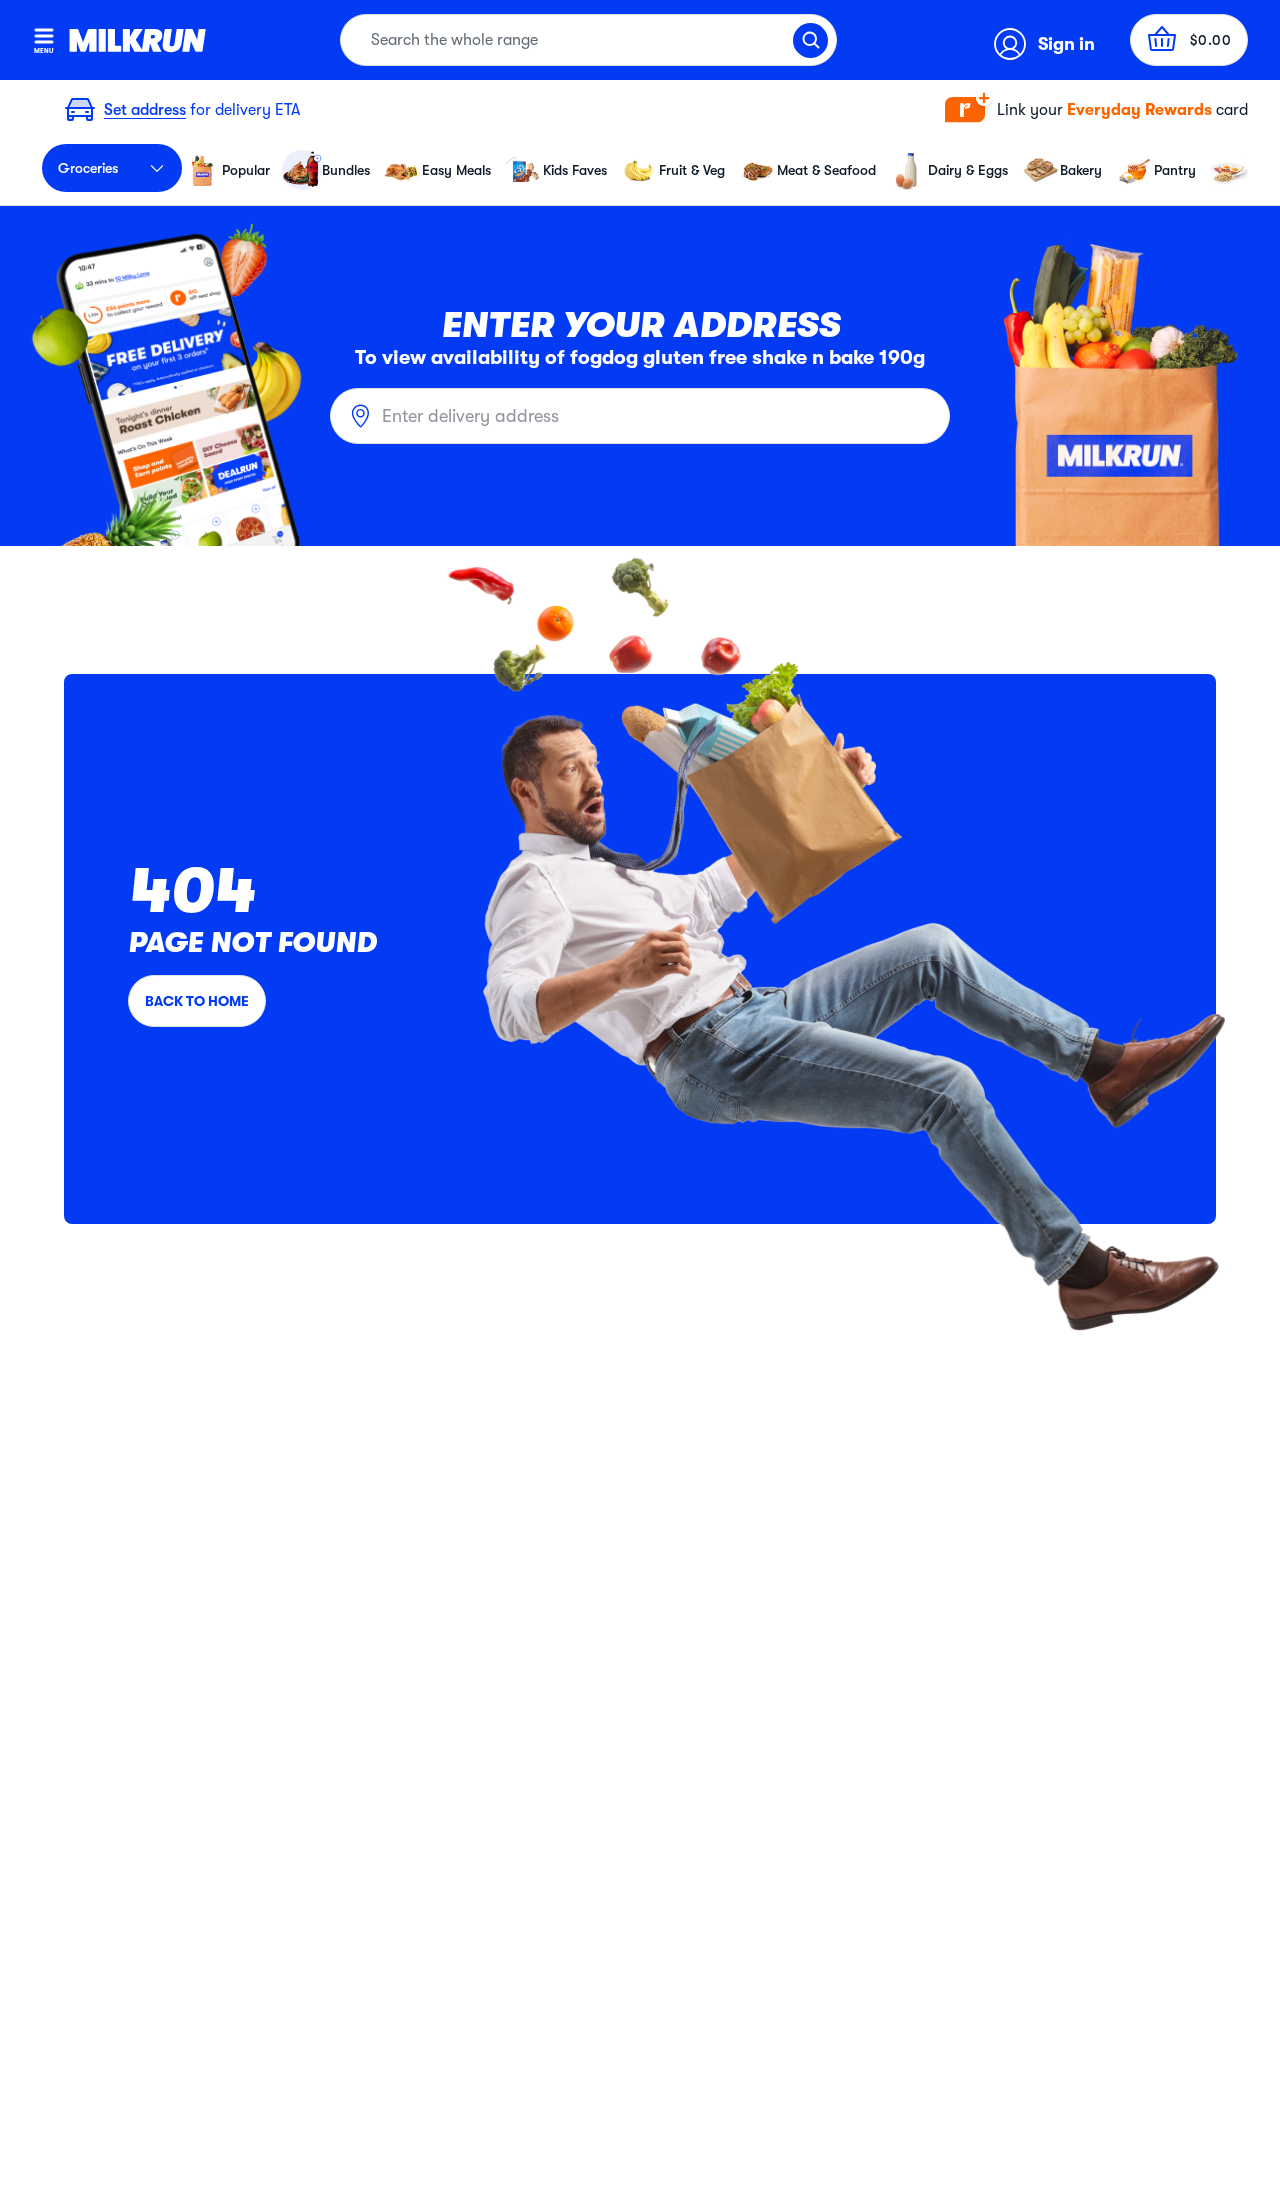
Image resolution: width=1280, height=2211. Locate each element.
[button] (1096, 110)
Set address (145, 110)
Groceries (88, 168)
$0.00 (1211, 40)
